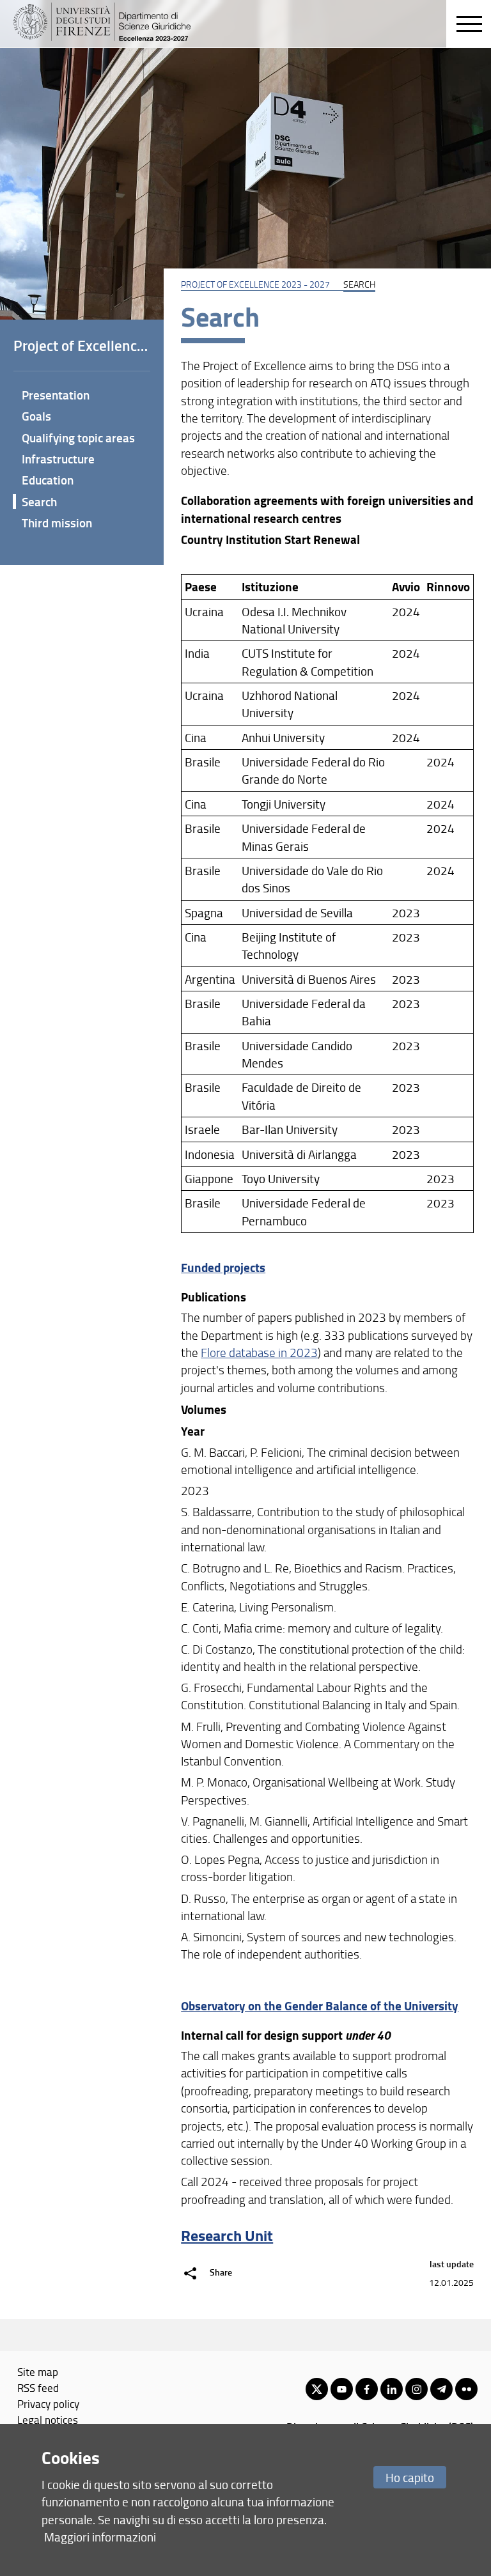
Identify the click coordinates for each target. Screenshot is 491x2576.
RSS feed (38, 2387)
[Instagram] (417, 2389)
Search (39, 501)
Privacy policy (48, 2403)
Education (48, 480)
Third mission (57, 523)
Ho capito (410, 2477)
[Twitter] (317, 2389)
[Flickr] (466, 2389)
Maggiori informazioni (100, 2537)
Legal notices (48, 2419)
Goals (36, 416)
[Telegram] (441, 2389)
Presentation (56, 395)
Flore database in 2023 (259, 1353)
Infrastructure (58, 459)
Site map (38, 2371)
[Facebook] (367, 2389)
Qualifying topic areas (78, 438)
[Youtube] (342, 2389)
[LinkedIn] (392, 2389)
